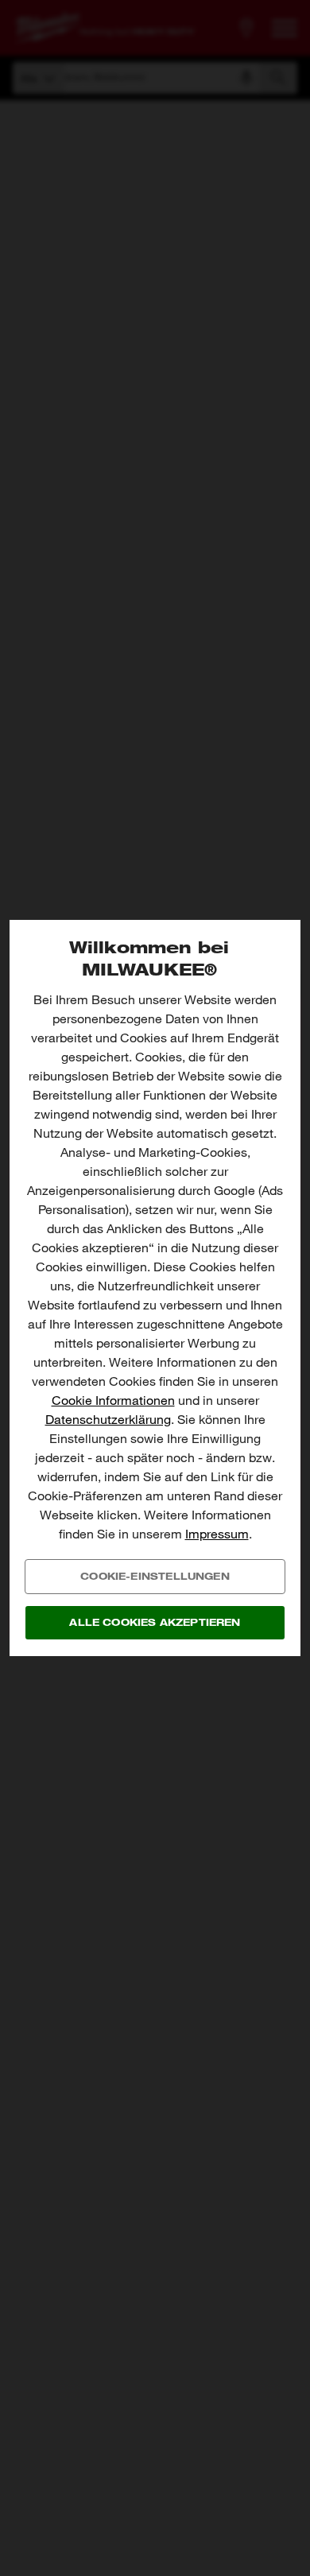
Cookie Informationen (113, 1401)
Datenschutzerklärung (108, 1420)
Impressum (217, 1534)
